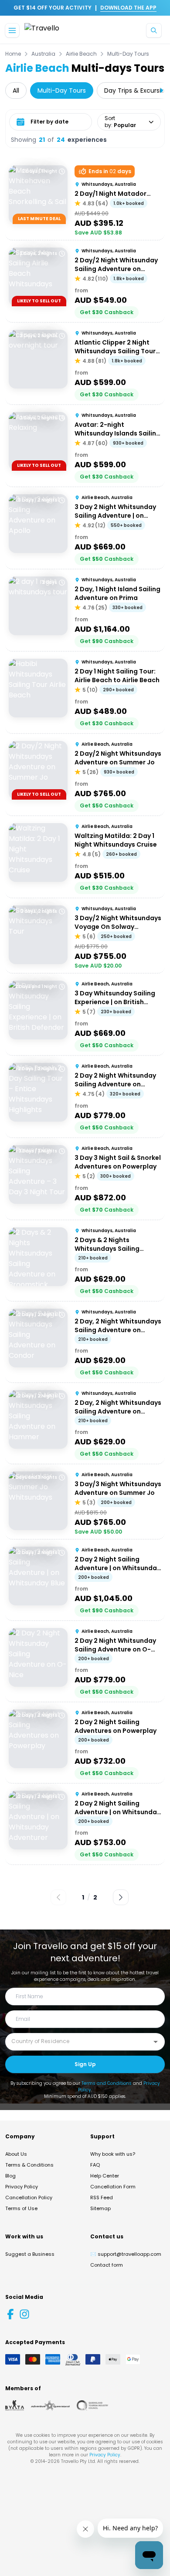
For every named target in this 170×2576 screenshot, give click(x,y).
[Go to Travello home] (42, 31)
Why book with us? (113, 2154)
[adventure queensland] (50, 2405)
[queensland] (92, 2405)
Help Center (105, 2176)
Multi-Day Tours (128, 54)
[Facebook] (10, 2314)
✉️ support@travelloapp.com (126, 2254)
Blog (10, 2176)
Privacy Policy (22, 2187)
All (16, 90)
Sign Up (85, 2064)
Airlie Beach (81, 54)
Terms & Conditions (29, 2165)
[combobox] (78, 2041)
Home (13, 54)
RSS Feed (102, 2197)
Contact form (107, 2265)
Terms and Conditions (107, 2083)
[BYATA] (15, 2405)
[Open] (156, 2042)
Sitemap (100, 2208)
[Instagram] (24, 2314)
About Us (16, 2154)
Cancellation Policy (29, 2197)
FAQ (95, 2165)
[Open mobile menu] (12, 30)
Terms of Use (21, 2208)
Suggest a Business (30, 2254)
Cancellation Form (113, 2187)
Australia (43, 54)
